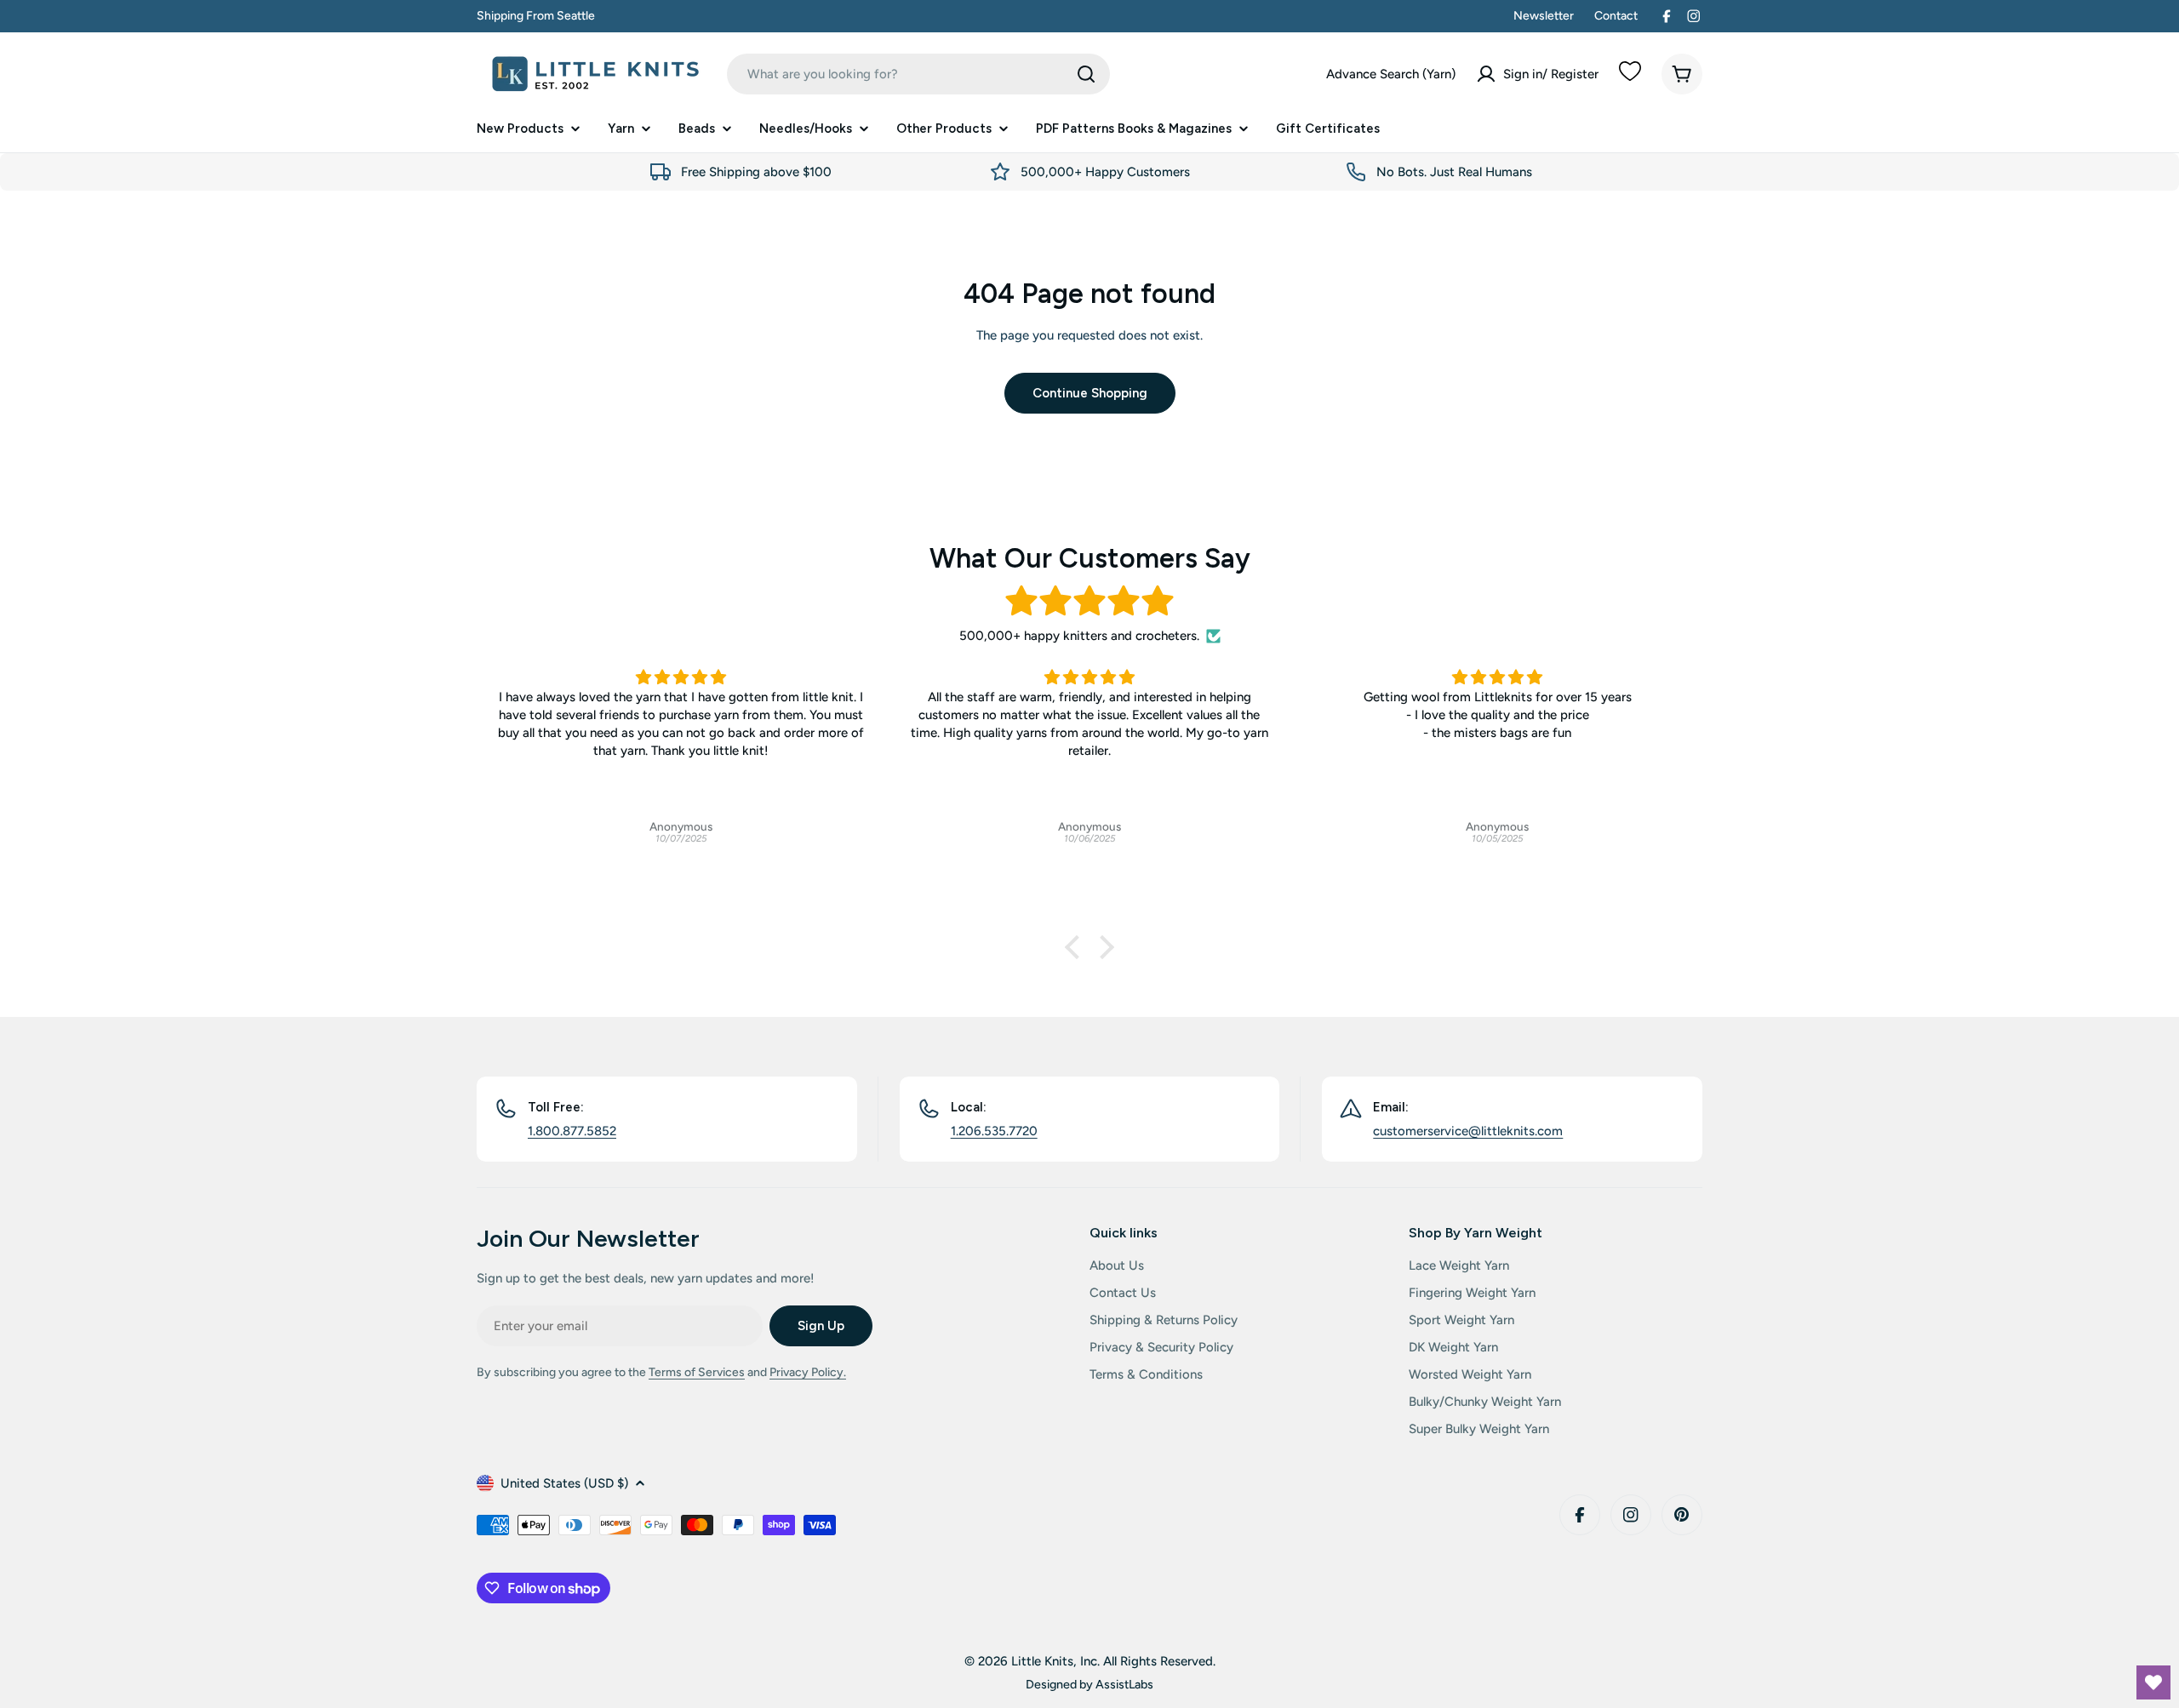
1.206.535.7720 (994, 1131)
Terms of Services (697, 1372)
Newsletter (1544, 16)
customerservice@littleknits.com (1468, 1131)
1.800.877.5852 (572, 1131)
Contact (1616, 16)
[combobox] (918, 74)
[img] (1089, 601)
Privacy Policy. (808, 1372)
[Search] (1086, 74)
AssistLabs (1124, 1684)
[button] (1077, 947)
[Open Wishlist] (2153, 1682)
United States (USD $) (564, 1483)
